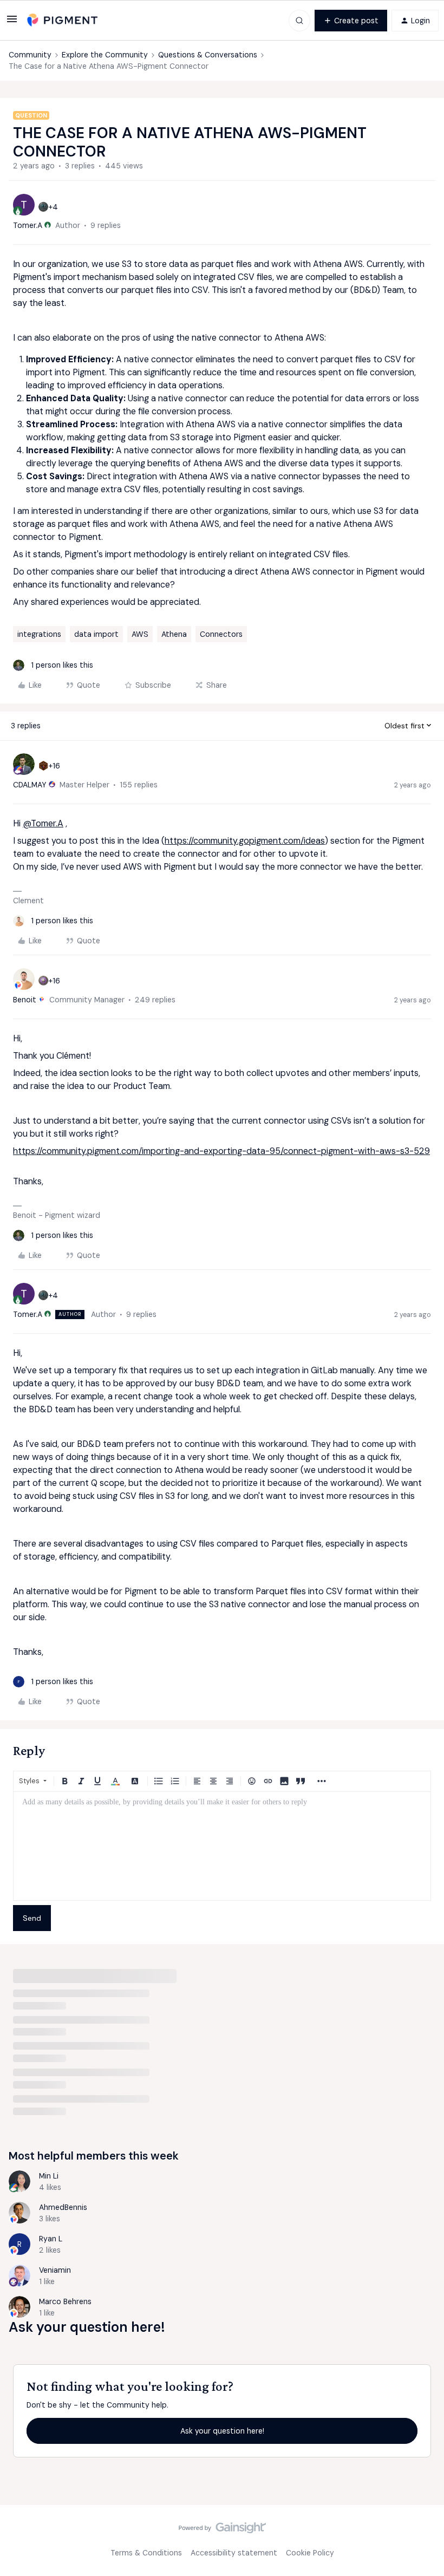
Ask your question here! (222, 2431)
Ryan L (51, 2239)
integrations (39, 634)
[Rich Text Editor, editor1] (222, 1846)
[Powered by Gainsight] (222, 2531)
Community (30, 55)
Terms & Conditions (146, 2553)
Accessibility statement (234, 2553)
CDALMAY (30, 785)
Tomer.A (28, 225)
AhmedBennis (63, 2207)
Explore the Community (105, 55)
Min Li (49, 2176)
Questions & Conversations (208, 55)
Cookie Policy (310, 2553)
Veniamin (55, 2270)
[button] (12, 23)
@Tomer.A (43, 823)
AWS (140, 634)
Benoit (25, 1000)
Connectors (221, 634)
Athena (174, 634)
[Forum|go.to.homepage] (62, 20)
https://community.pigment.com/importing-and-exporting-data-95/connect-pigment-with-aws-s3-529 (221, 1151)
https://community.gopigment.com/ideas (245, 841)
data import (96, 634)
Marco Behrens (65, 2301)
